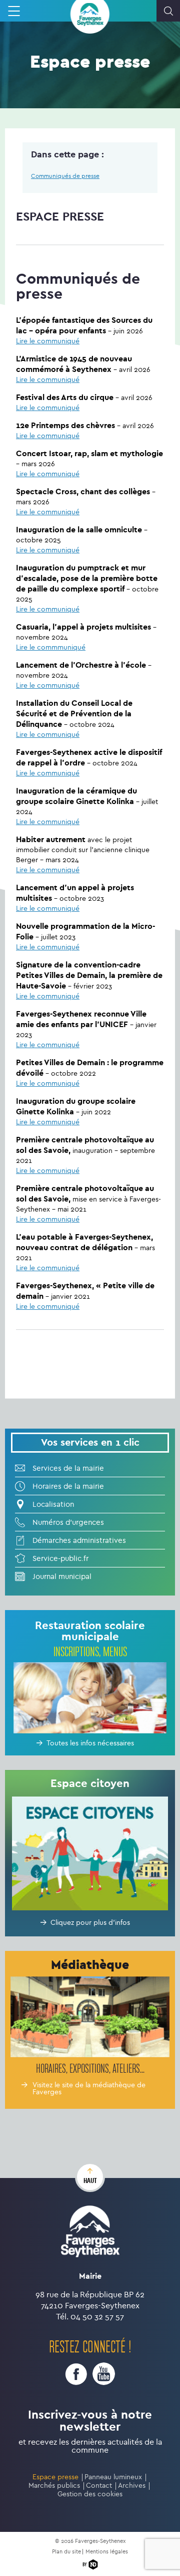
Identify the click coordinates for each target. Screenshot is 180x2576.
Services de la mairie (68, 1468)
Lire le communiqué (48, 341)
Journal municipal (62, 1576)
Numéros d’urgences (68, 1522)
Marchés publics (54, 2486)
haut (90, 2181)
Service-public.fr (60, 1558)
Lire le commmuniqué (51, 647)
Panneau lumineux (113, 2477)
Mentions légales (107, 2552)
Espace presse (55, 2477)
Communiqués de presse (65, 176)
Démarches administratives (79, 1540)
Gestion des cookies (90, 2494)
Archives (132, 2486)
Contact (99, 2486)
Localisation (53, 1504)
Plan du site (66, 2552)
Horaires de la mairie (68, 1486)
